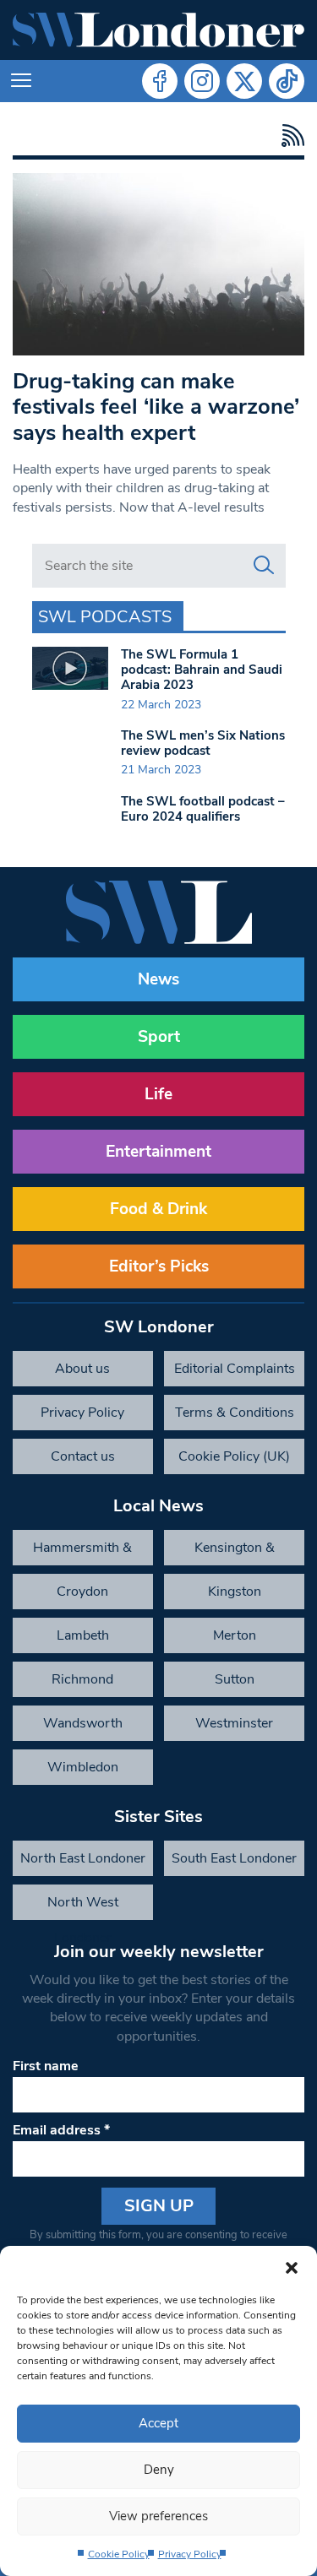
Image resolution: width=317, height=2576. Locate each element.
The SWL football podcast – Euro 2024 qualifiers (203, 809)
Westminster (234, 1723)
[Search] (264, 566)
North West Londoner (83, 1906)
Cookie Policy (119, 2554)
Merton (235, 1635)
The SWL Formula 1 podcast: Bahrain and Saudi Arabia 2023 (202, 670)
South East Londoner (234, 1858)
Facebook (160, 81)
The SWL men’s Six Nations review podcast (203, 743)
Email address (61, 2130)
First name (46, 2066)
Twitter (244, 81)
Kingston (235, 1592)
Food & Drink (158, 1209)
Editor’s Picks (159, 1266)
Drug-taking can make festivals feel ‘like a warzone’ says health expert (156, 407)
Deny (159, 2470)
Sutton (235, 1679)
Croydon (82, 1592)
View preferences (158, 2516)
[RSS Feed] (289, 136)
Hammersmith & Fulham (82, 1552)
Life (158, 1094)
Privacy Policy (190, 2554)
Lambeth (83, 1635)
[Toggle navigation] (21, 81)
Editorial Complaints (235, 1369)
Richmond (82, 1679)
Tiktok (287, 81)
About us (82, 1369)
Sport (159, 1037)
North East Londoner (83, 1858)
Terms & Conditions (235, 1413)
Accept (158, 2423)
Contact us (83, 1456)
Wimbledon (83, 1767)
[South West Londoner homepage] (158, 30)
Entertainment (158, 1152)
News (158, 979)
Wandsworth (83, 1723)
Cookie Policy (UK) (234, 1456)
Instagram (202, 81)
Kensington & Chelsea (235, 1552)
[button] (292, 2267)
